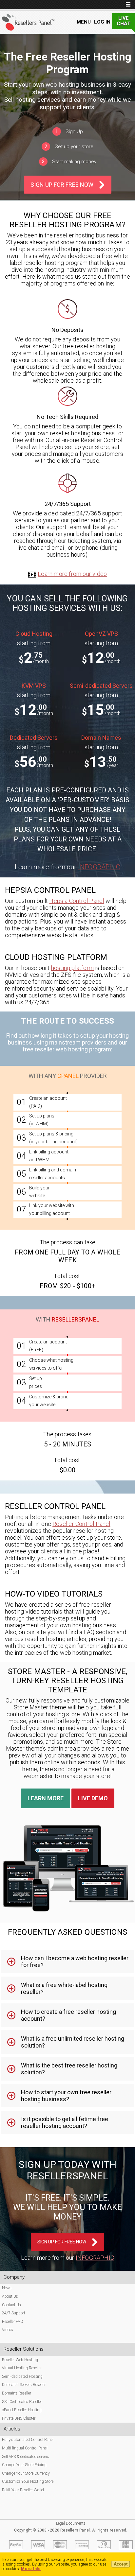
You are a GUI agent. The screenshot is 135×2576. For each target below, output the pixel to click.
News (7, 2288)
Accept (121, 2564)
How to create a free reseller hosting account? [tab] (68, 2015)
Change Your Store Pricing (24, 2465)
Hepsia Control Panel (77, 901)
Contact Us (11, 2305)
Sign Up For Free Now (62, 185)
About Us (10, 2296)
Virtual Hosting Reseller (22, 2368)
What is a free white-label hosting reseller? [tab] (64, 1988)
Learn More (46, 1798)
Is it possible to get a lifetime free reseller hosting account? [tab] (65, 2122)
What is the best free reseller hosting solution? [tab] (69, 2069)
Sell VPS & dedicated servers (26, 2457)
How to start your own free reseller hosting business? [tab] (66, 2096)
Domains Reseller (17, 2393)
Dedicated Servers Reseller (24, 2385)
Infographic (99, 867)
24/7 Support (14, 2313)
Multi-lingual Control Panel (25, 2448)
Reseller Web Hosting (20, 2360)
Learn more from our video (72, 574)
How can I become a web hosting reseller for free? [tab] (75, 1962)
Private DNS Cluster (19, 2418)
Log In (102, 22)
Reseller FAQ (13, 2322)
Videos (8, 2330)
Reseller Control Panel (81, 1524)
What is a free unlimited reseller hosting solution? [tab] (73, 2042)
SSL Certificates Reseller (22, 2402)
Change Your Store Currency (26, 2473)
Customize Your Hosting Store (28, 2481)
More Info (31, 2569)
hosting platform (72, 968)
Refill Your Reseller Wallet (23, 2490)
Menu (84, 22)
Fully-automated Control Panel (28, 2440)
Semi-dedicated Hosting (22, 2377)
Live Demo (93, 1798)
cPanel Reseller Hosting (22, 2410)
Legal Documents (71, 2523)
